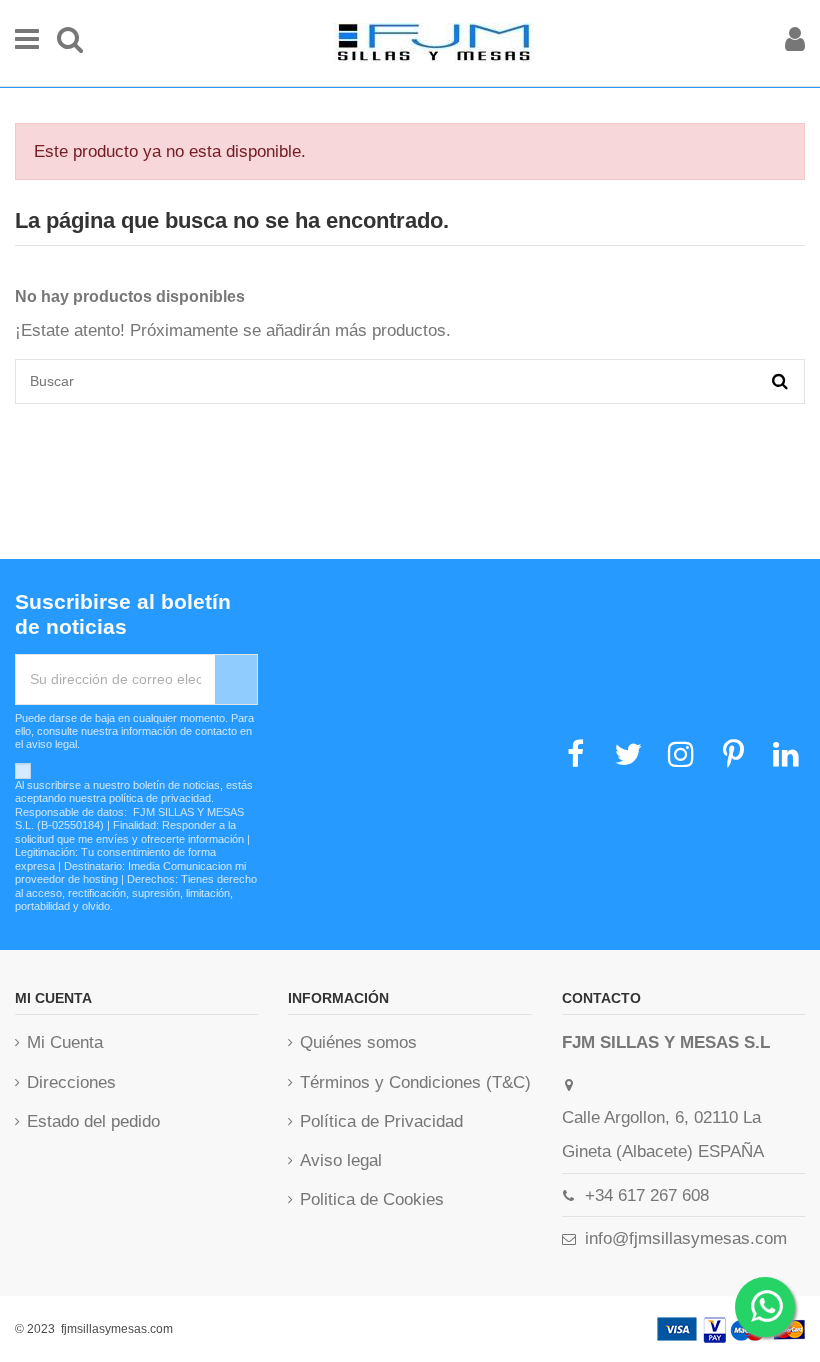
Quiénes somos (358, 1042)
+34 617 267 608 (647, 1195)
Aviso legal (341, 1160)
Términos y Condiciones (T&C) (415, 1082)
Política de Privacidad (381, 1121)
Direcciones (71, 1082)
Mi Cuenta (65, 1042)
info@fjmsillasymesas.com (686, 1238)
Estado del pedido (93, 1121)
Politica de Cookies (372, 1199)
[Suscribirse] (236, 679)
